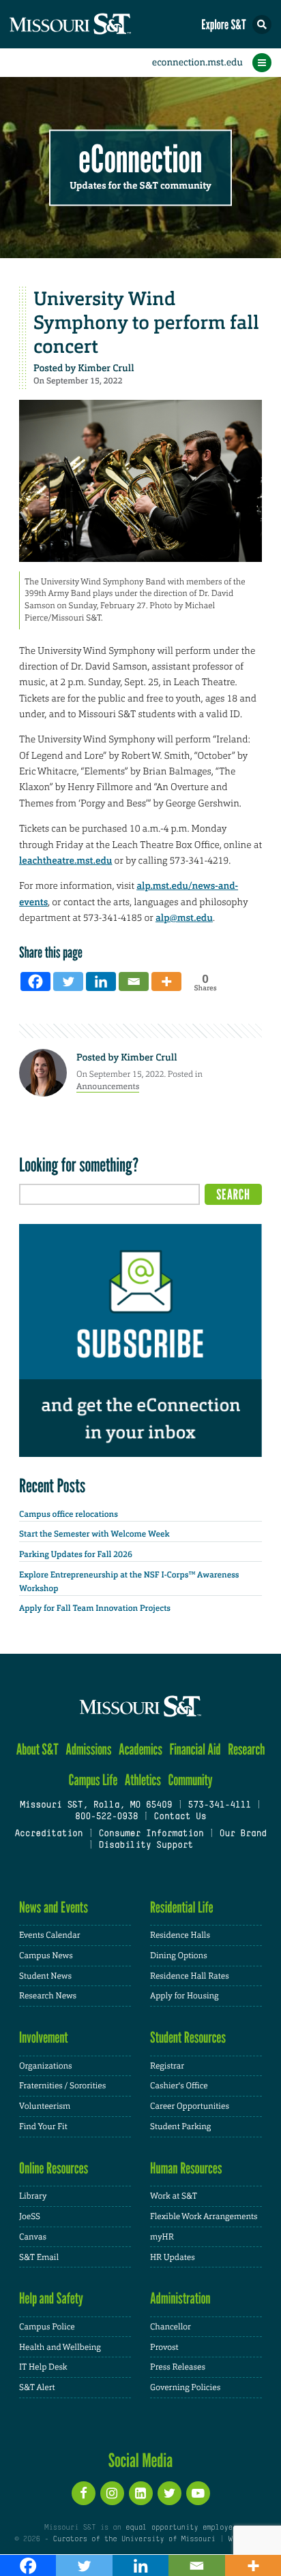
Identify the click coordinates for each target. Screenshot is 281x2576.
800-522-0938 (106, 1817)
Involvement (44, 2038)
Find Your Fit (43, 2126)
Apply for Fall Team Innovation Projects (95, 1608)
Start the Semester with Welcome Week (94, 1534)
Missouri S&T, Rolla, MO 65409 (96, 1806)
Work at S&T (174, 2196)
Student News (45, 1976)
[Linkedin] (101, 981)
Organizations (46, 2066)
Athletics (143, 1780)
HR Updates (173, 2257)
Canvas (33, 2237)
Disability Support (146, 1846)
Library (33, 2196)
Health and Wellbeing (60, 2347)
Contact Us (180, 1817)
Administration (180, 2298)
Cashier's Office (179, 2086)
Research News (48, 1996)
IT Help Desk (43, 2367)
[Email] (134, 981)
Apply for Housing (184, 1996)
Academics (140, 1749)
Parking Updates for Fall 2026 (76, 1554)
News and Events (54, 1907)
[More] (166, 981)
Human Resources (186, 2168)
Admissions (88, 1749)
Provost (164, 2347)
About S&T (38, 1749)
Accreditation (48, 1834)
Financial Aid (195, 1749)
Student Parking (180, 2126)
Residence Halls (180, 1935)
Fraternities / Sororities (62, 2086)
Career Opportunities (190, 2106)
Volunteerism (45, 2106)
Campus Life (93, 1780)
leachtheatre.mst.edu (65, 861)
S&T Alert (37, 2387)
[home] (95, 24)
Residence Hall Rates (190, 1976)
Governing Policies (185, 2387)
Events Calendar (50, 1935)
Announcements (108, 1086)
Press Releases (178, 2367)
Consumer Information (151, 1834)
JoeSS (30, 2216)
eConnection (141, 160)
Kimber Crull (106, 368)
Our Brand (243, 1834)
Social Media (141, 2460)
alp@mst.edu (184, 918)
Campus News (46, 1955)
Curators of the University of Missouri (134, 2539)
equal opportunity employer (181, 2528)
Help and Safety (51, 2298)
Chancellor (171, 2327)
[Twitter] (68, 981)
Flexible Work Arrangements (204, 2216)
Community (190, 1780)
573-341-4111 (219, 1806)
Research (246, 1749)
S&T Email (39, 2257)
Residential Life (182, 1907)
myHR (162, 2237)
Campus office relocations (69, 1514)
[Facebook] (35, 981)
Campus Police (47, 2327)
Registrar (167, 2066)
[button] (262, 25)
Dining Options (179, 1955)
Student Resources (188, 2038)
